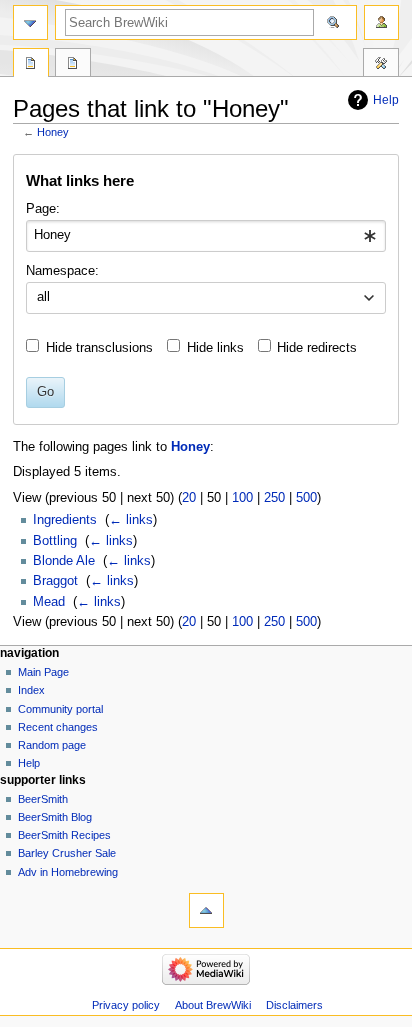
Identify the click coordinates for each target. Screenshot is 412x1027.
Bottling (55, 541)
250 (274, 498)
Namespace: (62, 271)
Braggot (55, 581)
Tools (381, 65)
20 (189, 498)
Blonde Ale (64, 561)
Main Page (43, 672)
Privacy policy (126, 1005)
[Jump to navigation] (30, 22)
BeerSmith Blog (55, 817)
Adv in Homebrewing (68, 872)
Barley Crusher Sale (67, 853)
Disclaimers (294, 1005)
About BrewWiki (213, 1005)
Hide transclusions (99, 348)
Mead (49, 602)
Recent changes (58, 727)
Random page (52, 745)
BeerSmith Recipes (64, 835)
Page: (43, 209)
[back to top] (206, 910)
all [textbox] (43, 297)
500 (306, 498)
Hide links (215, 348)
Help (386, 100)
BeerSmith (43, 799)
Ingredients (65, 520)
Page (31, 65)
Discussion (73, 65)
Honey (53, 132)
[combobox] (205, 236)
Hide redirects (317, 348)
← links (131, 520)
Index (31, 690)
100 (242, 498)
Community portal (60, 709)
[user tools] (381, 22)
